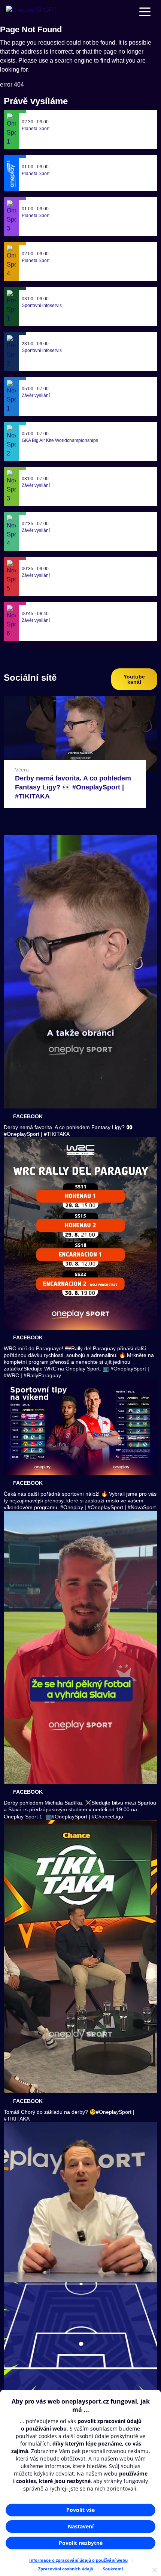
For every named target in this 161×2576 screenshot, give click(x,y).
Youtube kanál (134, 679)
